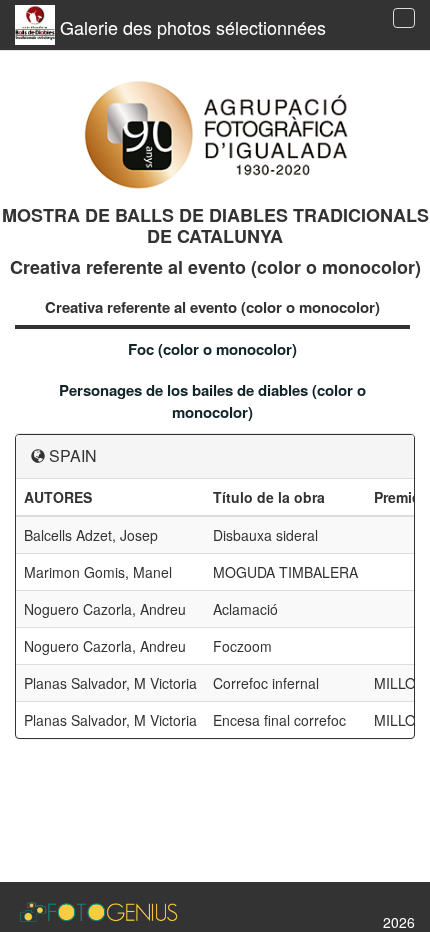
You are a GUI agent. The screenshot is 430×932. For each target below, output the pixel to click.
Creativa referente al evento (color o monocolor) (212, 307)
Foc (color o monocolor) (212, 349)
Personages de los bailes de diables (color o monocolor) (212, 400)
